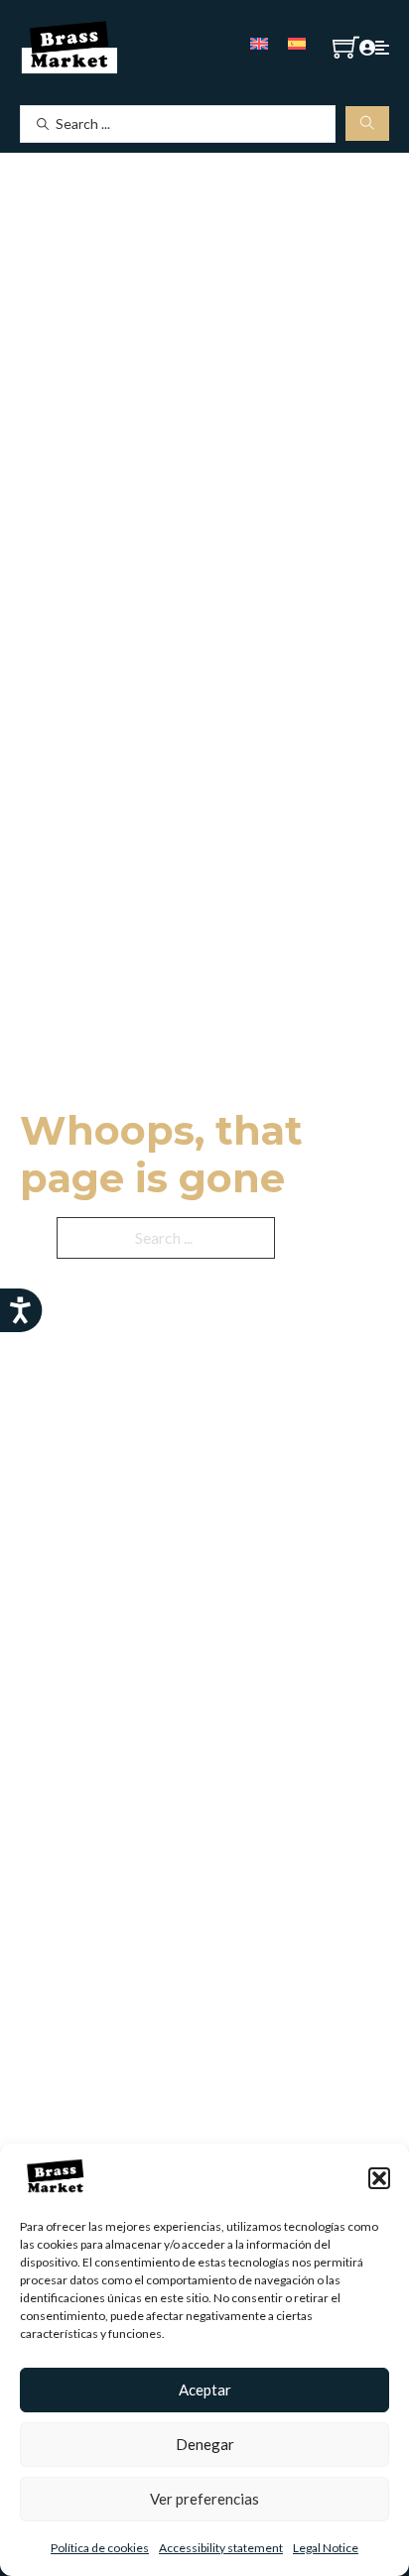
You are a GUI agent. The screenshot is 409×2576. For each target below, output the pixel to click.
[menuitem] (259, 42)
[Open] (382, 48)
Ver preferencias (204, 2499)
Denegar (205, 2444)
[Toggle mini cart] (346, 47)
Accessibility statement (221, 2548)
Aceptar (205, 2390)
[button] (379, 2178)
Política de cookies (100, 2548)
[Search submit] (367, 123)
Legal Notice (326, 2548)
